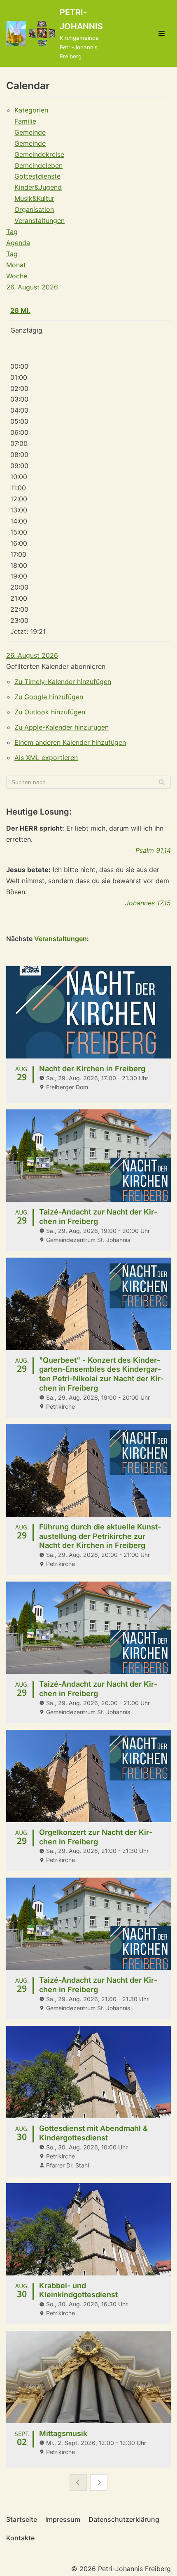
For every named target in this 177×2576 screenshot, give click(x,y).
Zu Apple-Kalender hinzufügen (62, 727)
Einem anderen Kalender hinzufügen (70, 742)
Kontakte (20, 2538)
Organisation (34, 209)
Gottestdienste (37, 176)
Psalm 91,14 (153, 850)
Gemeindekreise (39, 154)
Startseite (22, 2519)
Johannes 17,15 (148, 903)
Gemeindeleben (38, 165)
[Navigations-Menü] (162, 33)
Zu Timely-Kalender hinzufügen (63, 682)
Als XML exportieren (46, 758)
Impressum (63, 2519)
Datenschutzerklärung (124, 2519)
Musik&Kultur (34, 198)
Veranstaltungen (40, 220)
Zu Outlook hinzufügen (50, 712)
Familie (25, 121)
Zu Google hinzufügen (49, 697)
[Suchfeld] (162, 782)
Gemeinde (30, 132)
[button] (56, 666)
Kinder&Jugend (38, 187)
